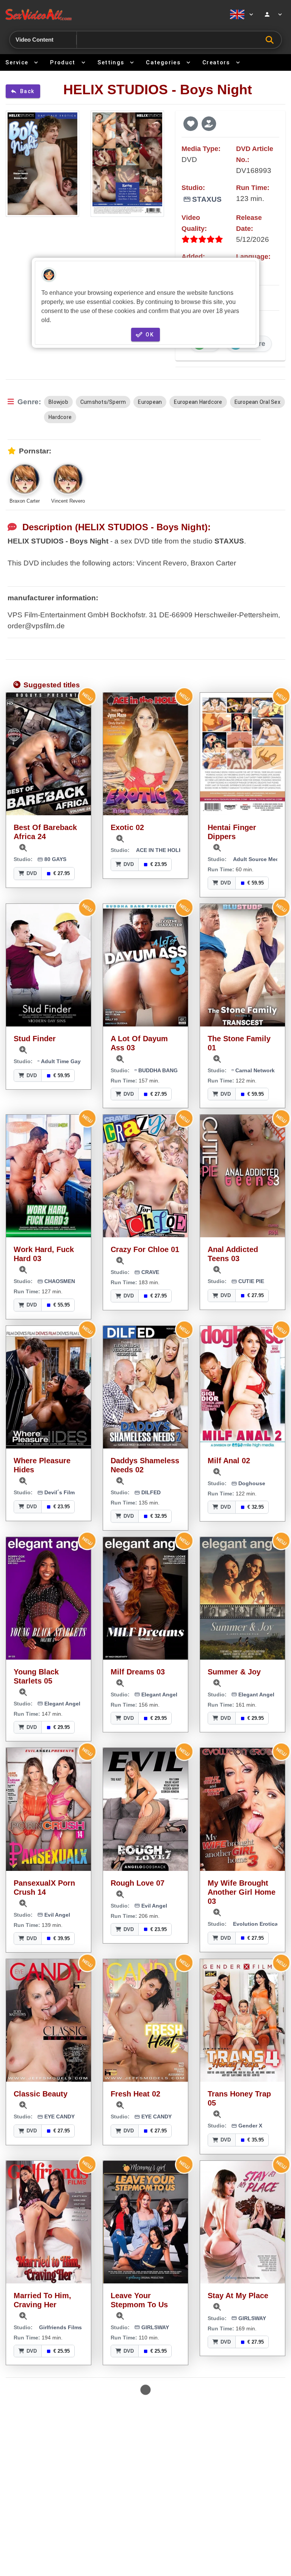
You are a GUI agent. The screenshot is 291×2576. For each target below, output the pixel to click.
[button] (191, 123)
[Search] (271, 40)
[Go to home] (113, 14)
